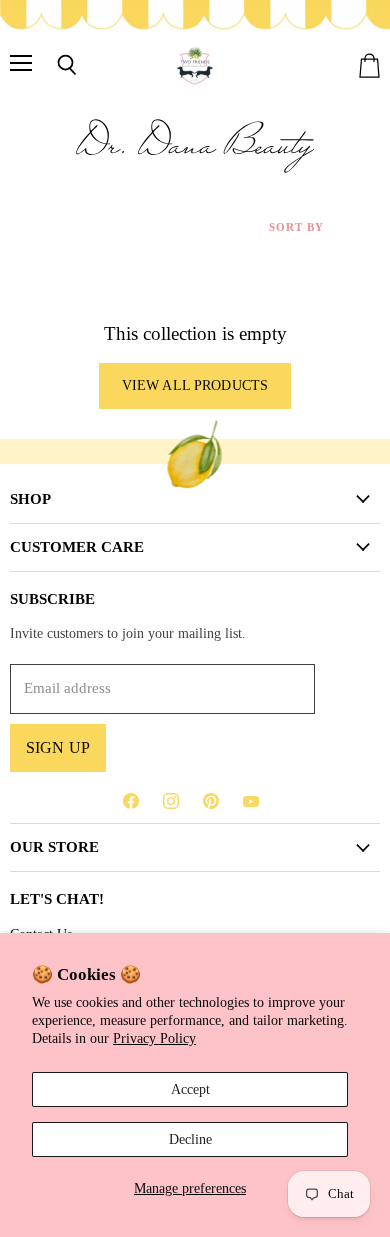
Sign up (58, 747)
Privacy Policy (154, 1038)
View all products (195, 385)
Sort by (296, 227)
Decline (190, 1139)
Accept (190, 1089)
